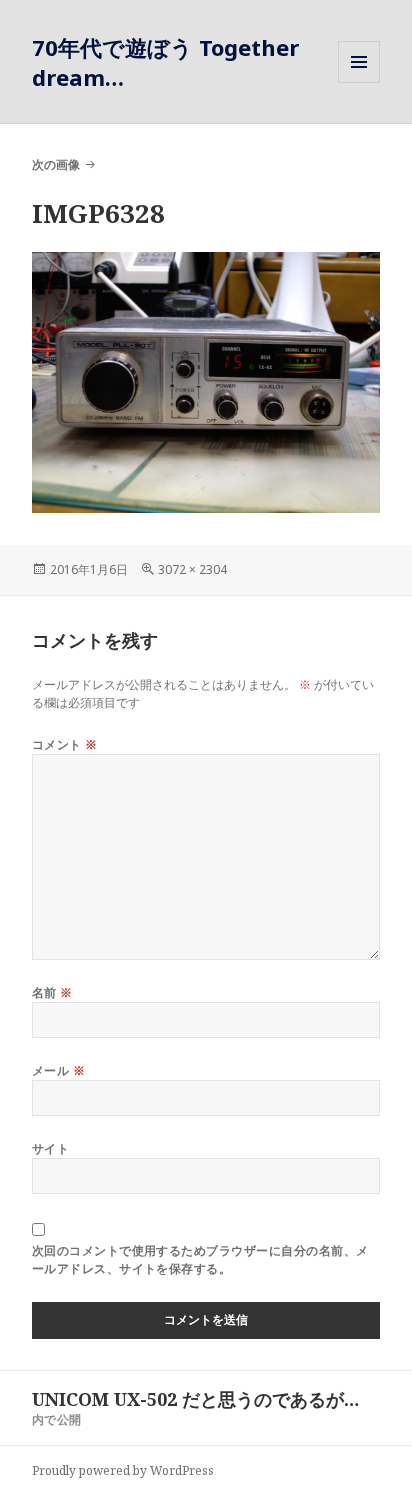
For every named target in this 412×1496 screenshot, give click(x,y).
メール (58, 1070)
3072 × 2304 (192, 569)
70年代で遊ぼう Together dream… (165, 62)
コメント (65, 744)
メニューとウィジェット (359, 82)
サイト (50, 1148)
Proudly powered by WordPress (123, 1470)
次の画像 (56, 164)
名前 (52, 992)
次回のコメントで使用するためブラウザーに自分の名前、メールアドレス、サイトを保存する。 (200, 1259)
